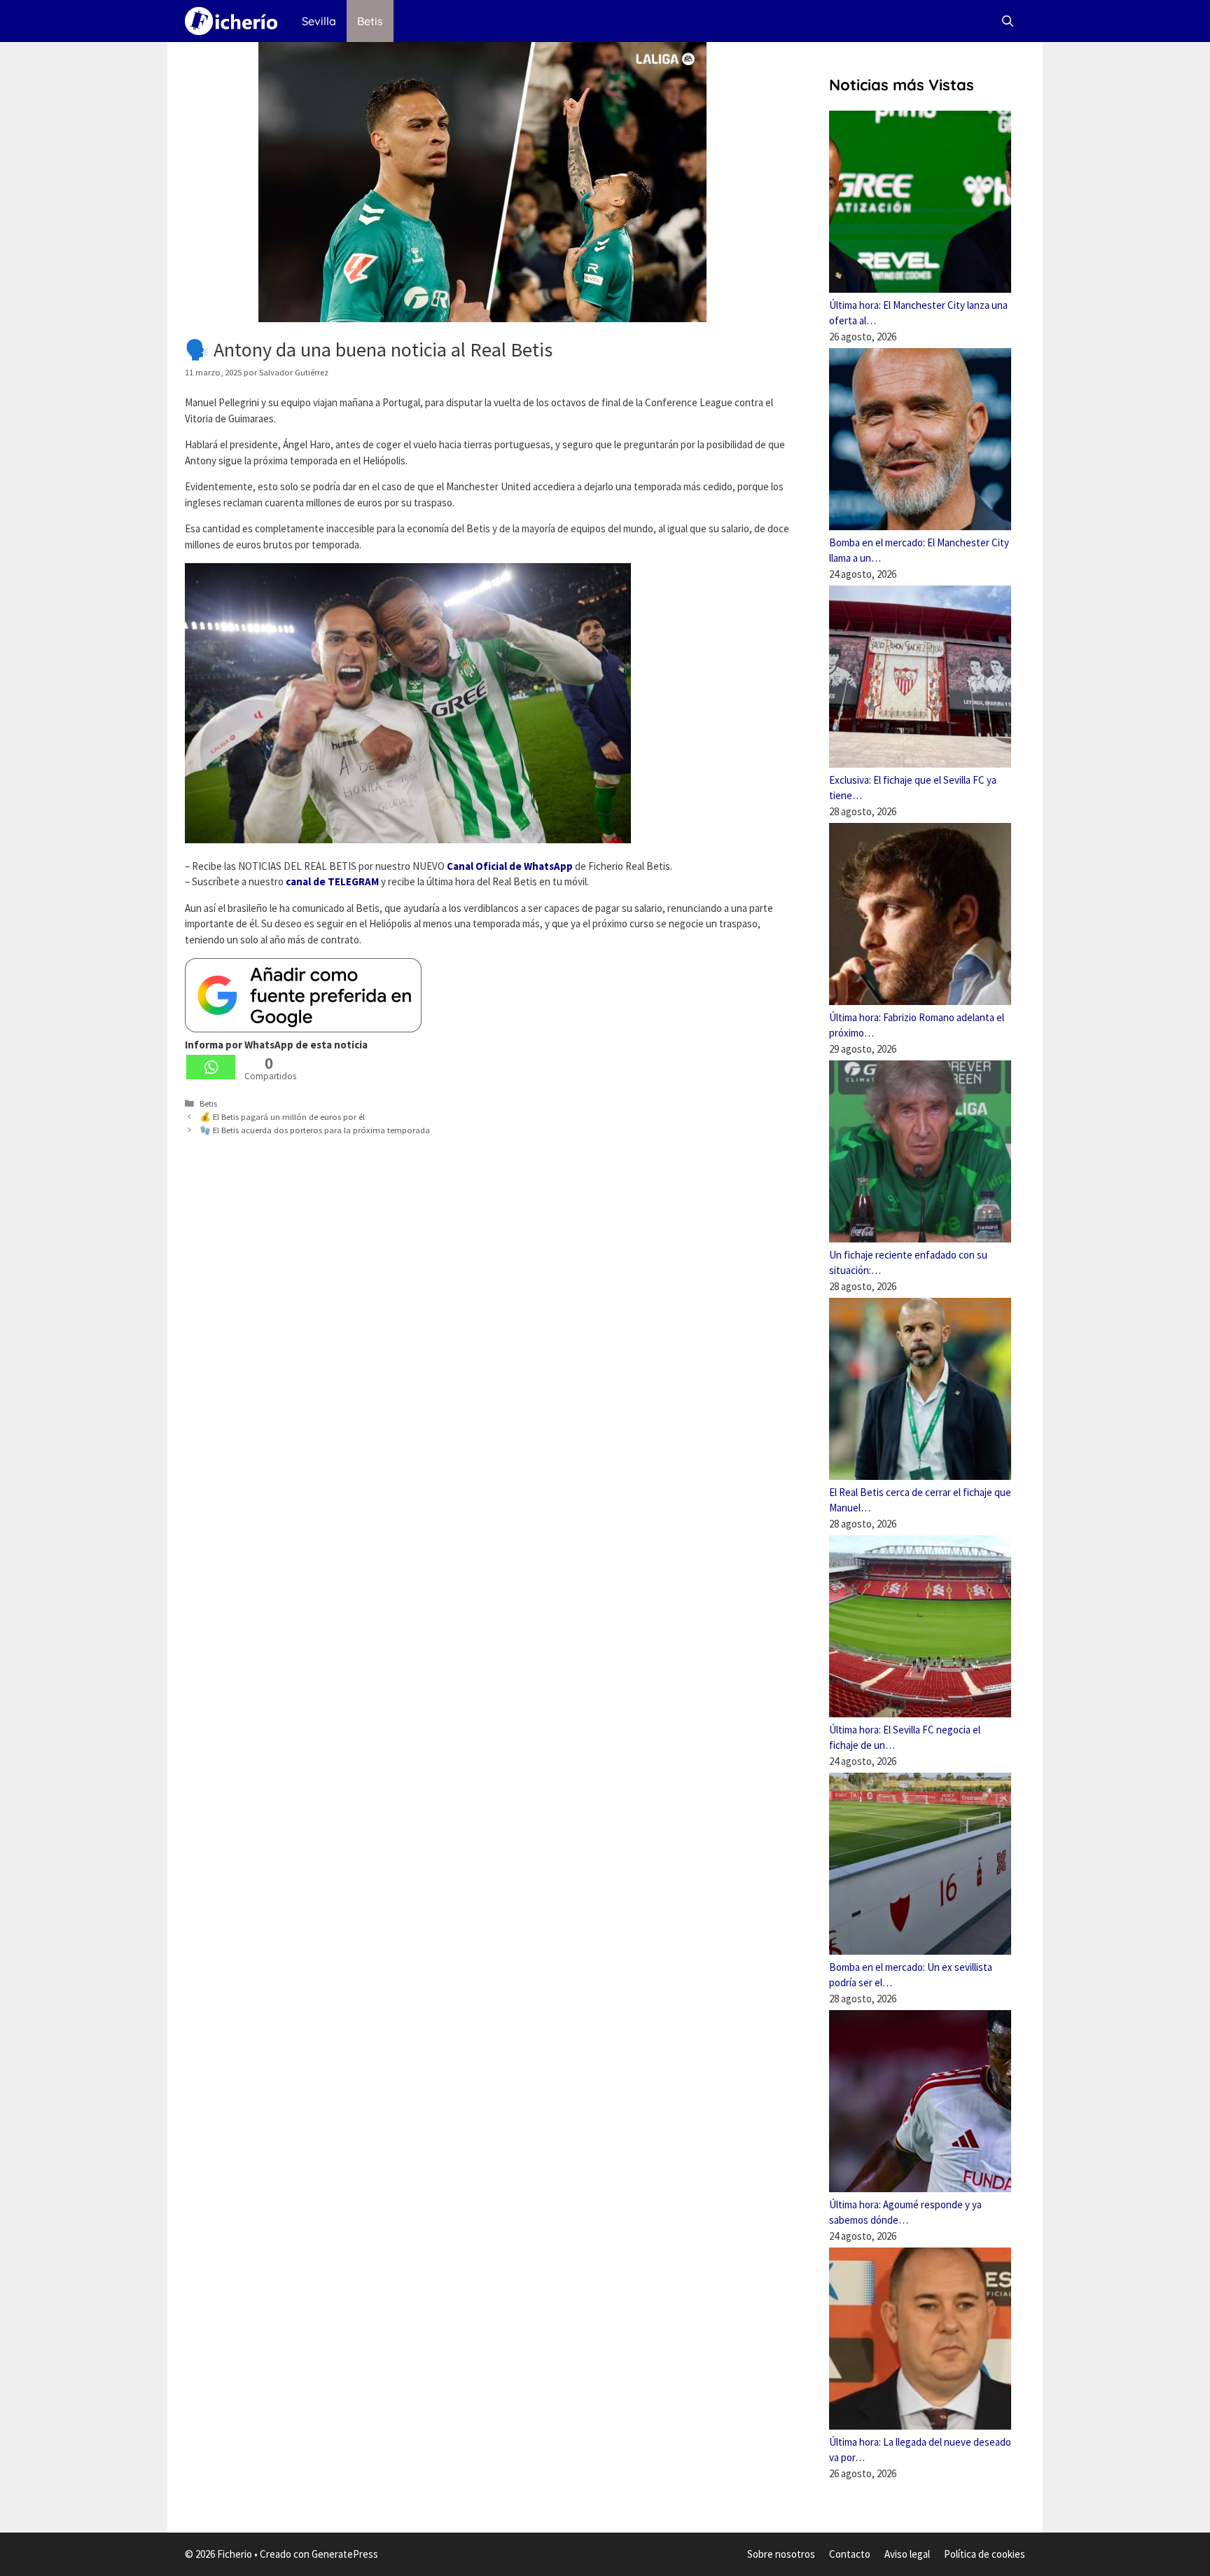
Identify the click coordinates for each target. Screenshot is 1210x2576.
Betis (370, 21)
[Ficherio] (235, 21)
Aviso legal (907, 2554)
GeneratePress (345, 2554)
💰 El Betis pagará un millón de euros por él (282, 1116)
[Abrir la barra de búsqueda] (1007, 21)
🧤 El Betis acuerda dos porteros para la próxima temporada (315, 1130)
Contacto (850, 2554)
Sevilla (319, 21)
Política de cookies (985, 2554)
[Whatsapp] (211, 1067)
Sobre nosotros (781, 2554)
